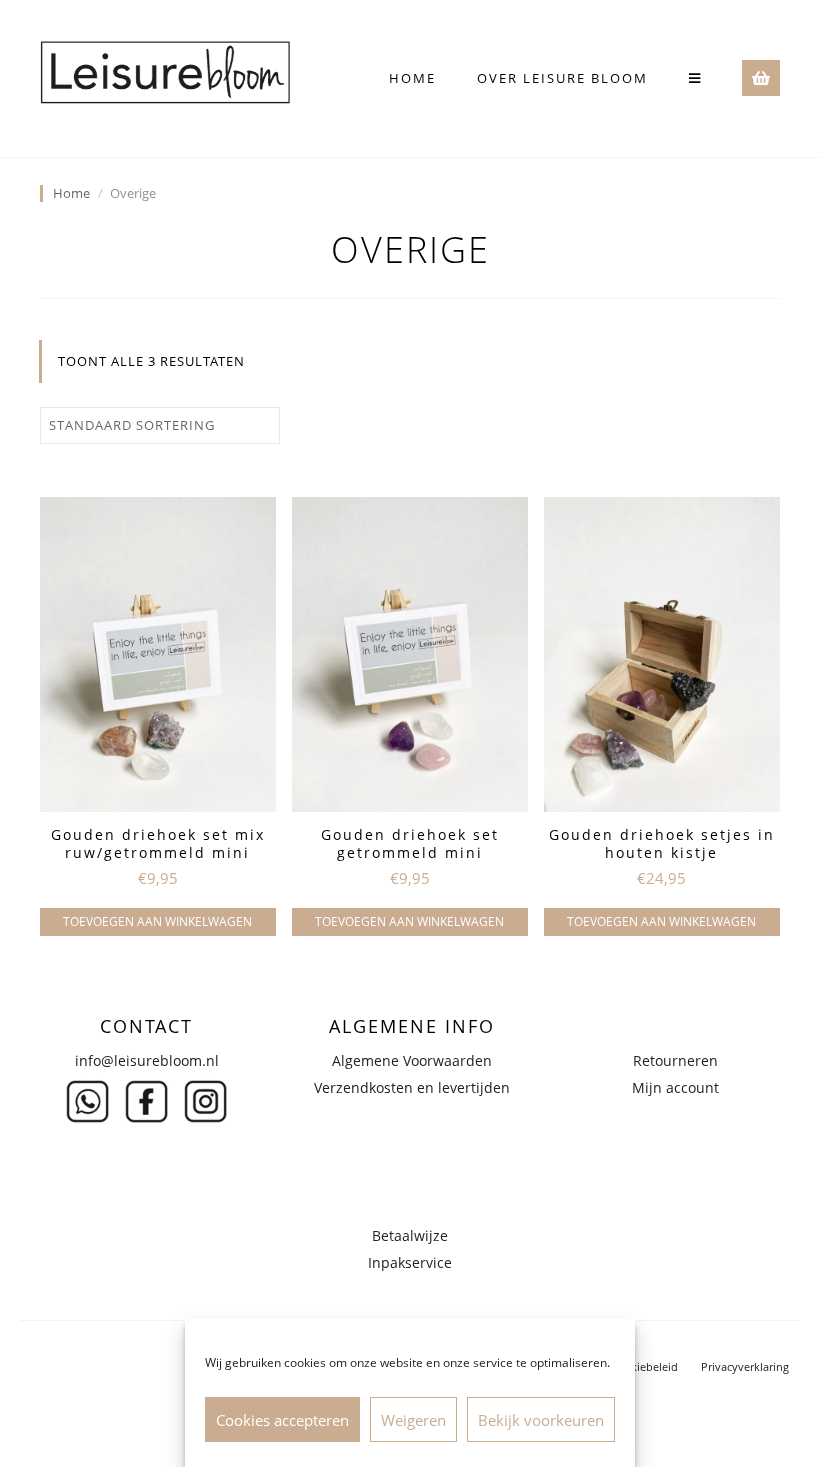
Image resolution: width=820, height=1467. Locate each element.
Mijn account (675, 1087)
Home (412, 78)
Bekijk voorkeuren (541, 1420)
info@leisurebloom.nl (147, 1060)
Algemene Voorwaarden (412, 1060)
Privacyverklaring (745, 1366)
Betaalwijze (410, 1235)
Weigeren (413, 1420)
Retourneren (675, 1060)
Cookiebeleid (644, 1366)
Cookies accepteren (282, 1420)
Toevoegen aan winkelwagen (157, 921)
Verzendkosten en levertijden (412, 1087)
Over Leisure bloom (562, 78)
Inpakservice (410, 1262)
